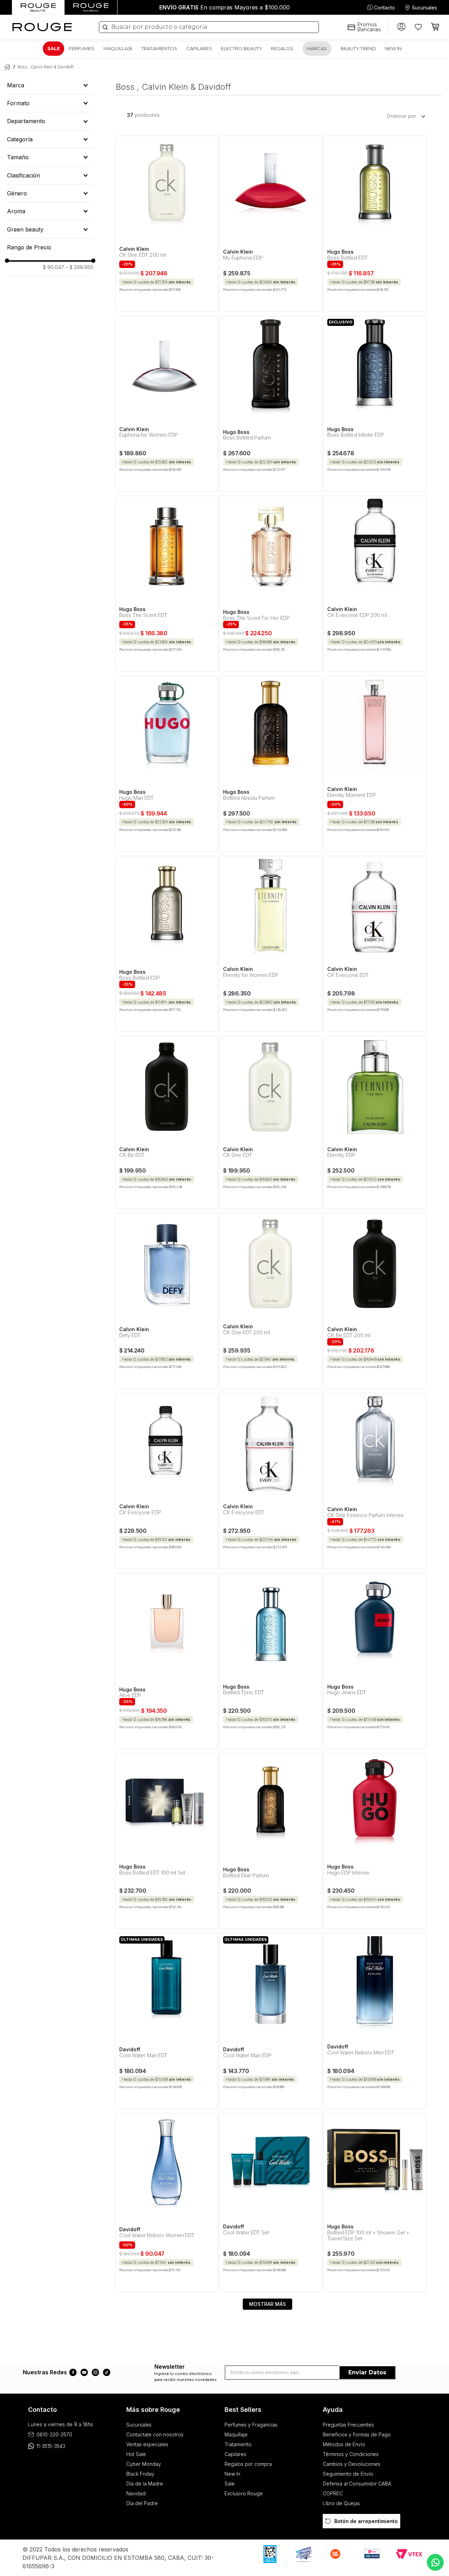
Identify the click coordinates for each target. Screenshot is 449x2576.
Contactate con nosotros (155, 2434)
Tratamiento (238, 2444)
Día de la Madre (145, 2484)
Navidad (136, 2493)
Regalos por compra (248, 2464)
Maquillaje (236, 2434)
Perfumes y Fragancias (251, 2425)
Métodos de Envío (344, 2444)
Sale (230, 2484)
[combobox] (209, 27)
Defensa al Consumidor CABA (357, 2484)
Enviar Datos (367, 2372)
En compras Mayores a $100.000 (224, 7)
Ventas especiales (147, 2444)
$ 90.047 (53, 267)
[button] (50, 85)
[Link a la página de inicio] (6, 67)
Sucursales (424, 8)
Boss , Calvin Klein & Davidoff (46, 67)
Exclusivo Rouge (244, 2493)
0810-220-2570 (54, 2434)
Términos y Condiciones (351, 2454)
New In (232, 2474)
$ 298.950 (79, 267)
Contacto (384, 8)
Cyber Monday (144, 2464)
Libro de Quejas (341, 2503)
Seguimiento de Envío (348, 2474)
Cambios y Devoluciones (351, 2464)
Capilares (235, 2454)
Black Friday (140, 2474)
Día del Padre (142, 2503)
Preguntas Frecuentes (348, 2425)
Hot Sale (136, 2454)
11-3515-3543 (51, 2446)
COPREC (333, 2493)
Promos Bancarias (369, 27)
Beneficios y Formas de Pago (357, 2434)
